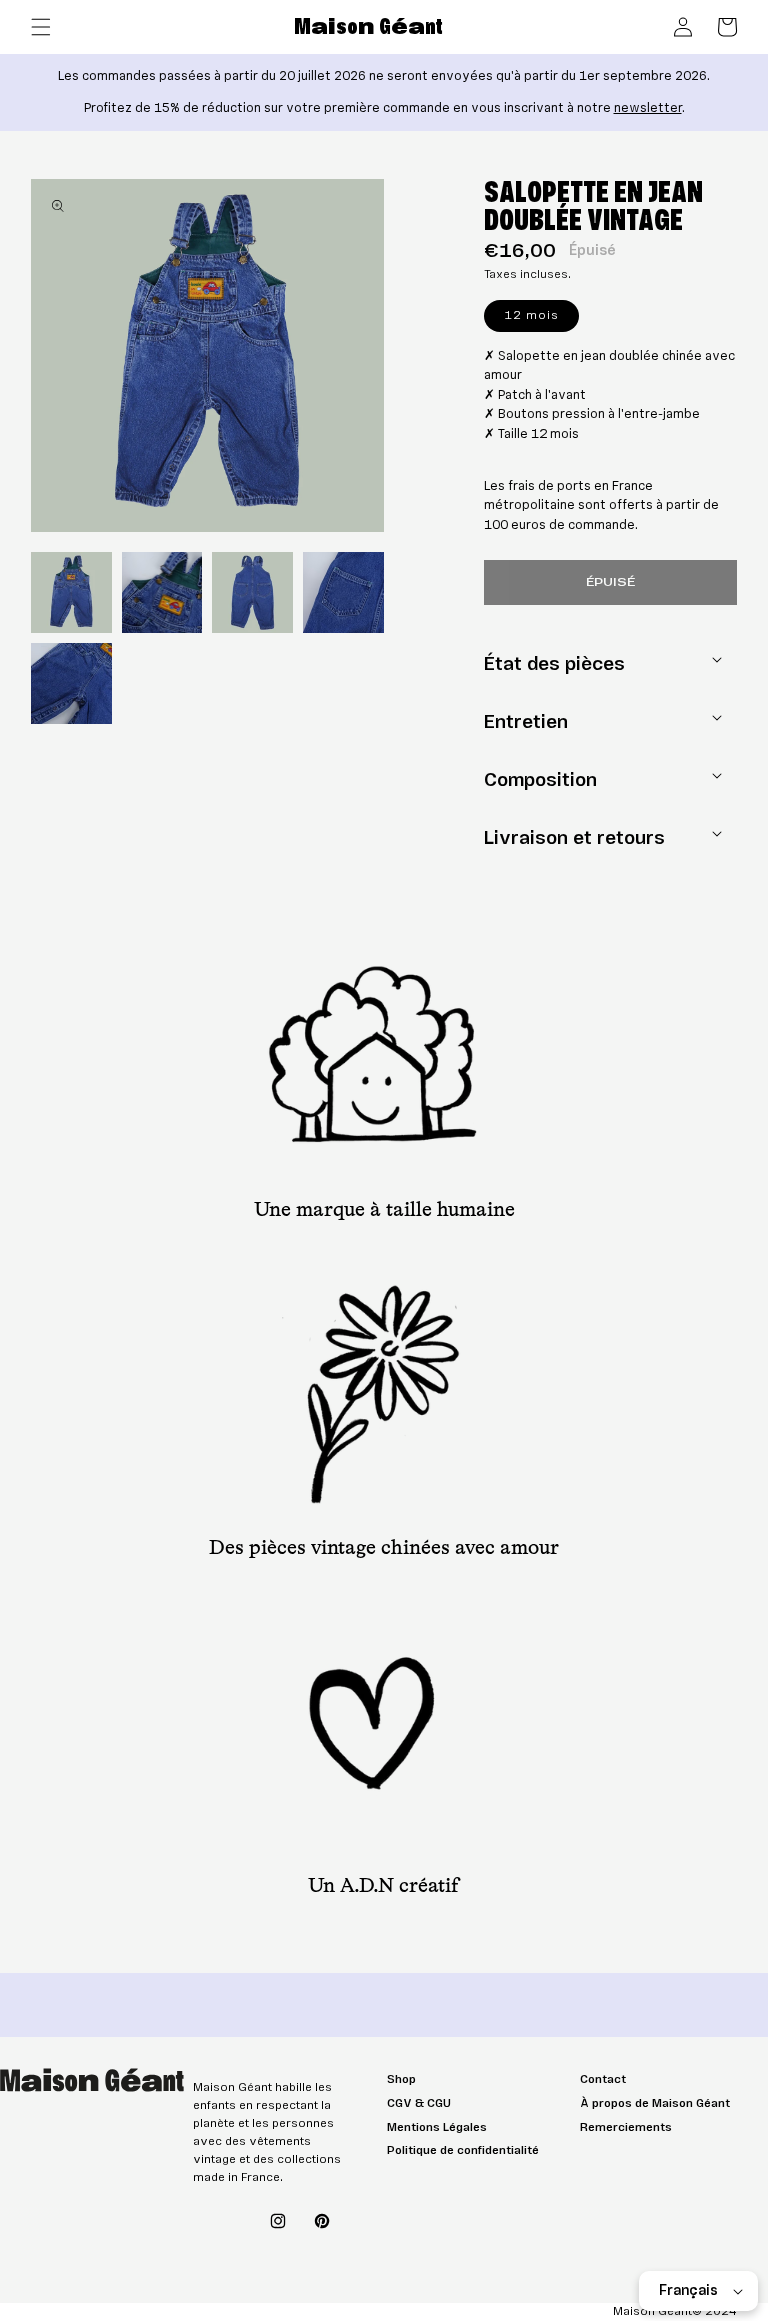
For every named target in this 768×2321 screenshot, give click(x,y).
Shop (401, 2079)
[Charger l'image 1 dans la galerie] (71, 592)
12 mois (541, 319)
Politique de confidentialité (463, 2150)
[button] (41, 27)
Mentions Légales (437, 2127)
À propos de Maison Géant (655, 2103)
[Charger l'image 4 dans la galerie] (343, 592)
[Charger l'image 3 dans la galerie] (252, 592)
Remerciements (626, 2127)
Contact (603, 2079)
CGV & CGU (419, 2103)
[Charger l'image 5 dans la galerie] (71, 683)
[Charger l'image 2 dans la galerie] (162, 592)
